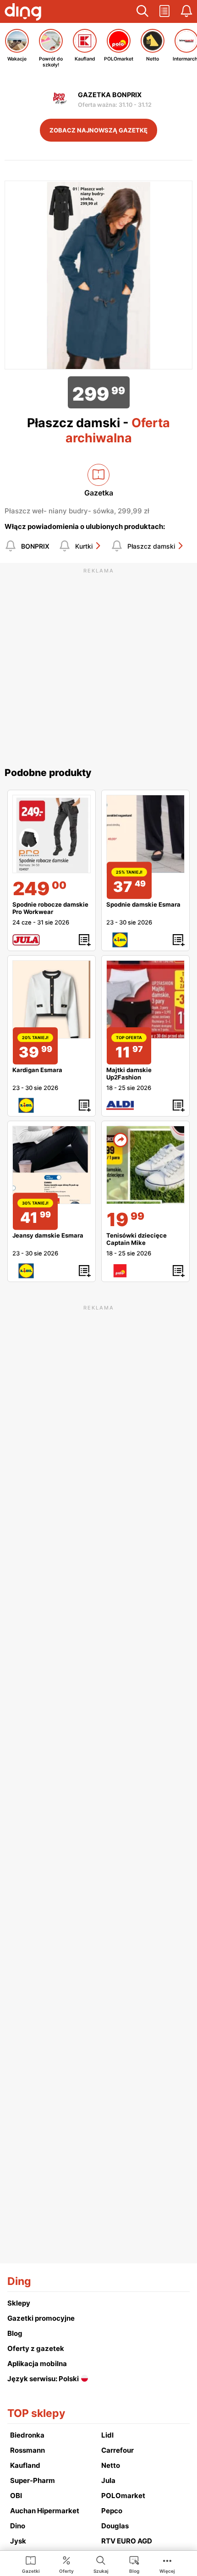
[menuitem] (31, 2564)
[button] (142, 11)
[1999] (145, 1165)
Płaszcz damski (151, 546)
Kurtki (84, 546)
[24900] (52, 834)
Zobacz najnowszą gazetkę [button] (98, 130)
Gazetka (99, 493)
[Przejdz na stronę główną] (23, 13)
